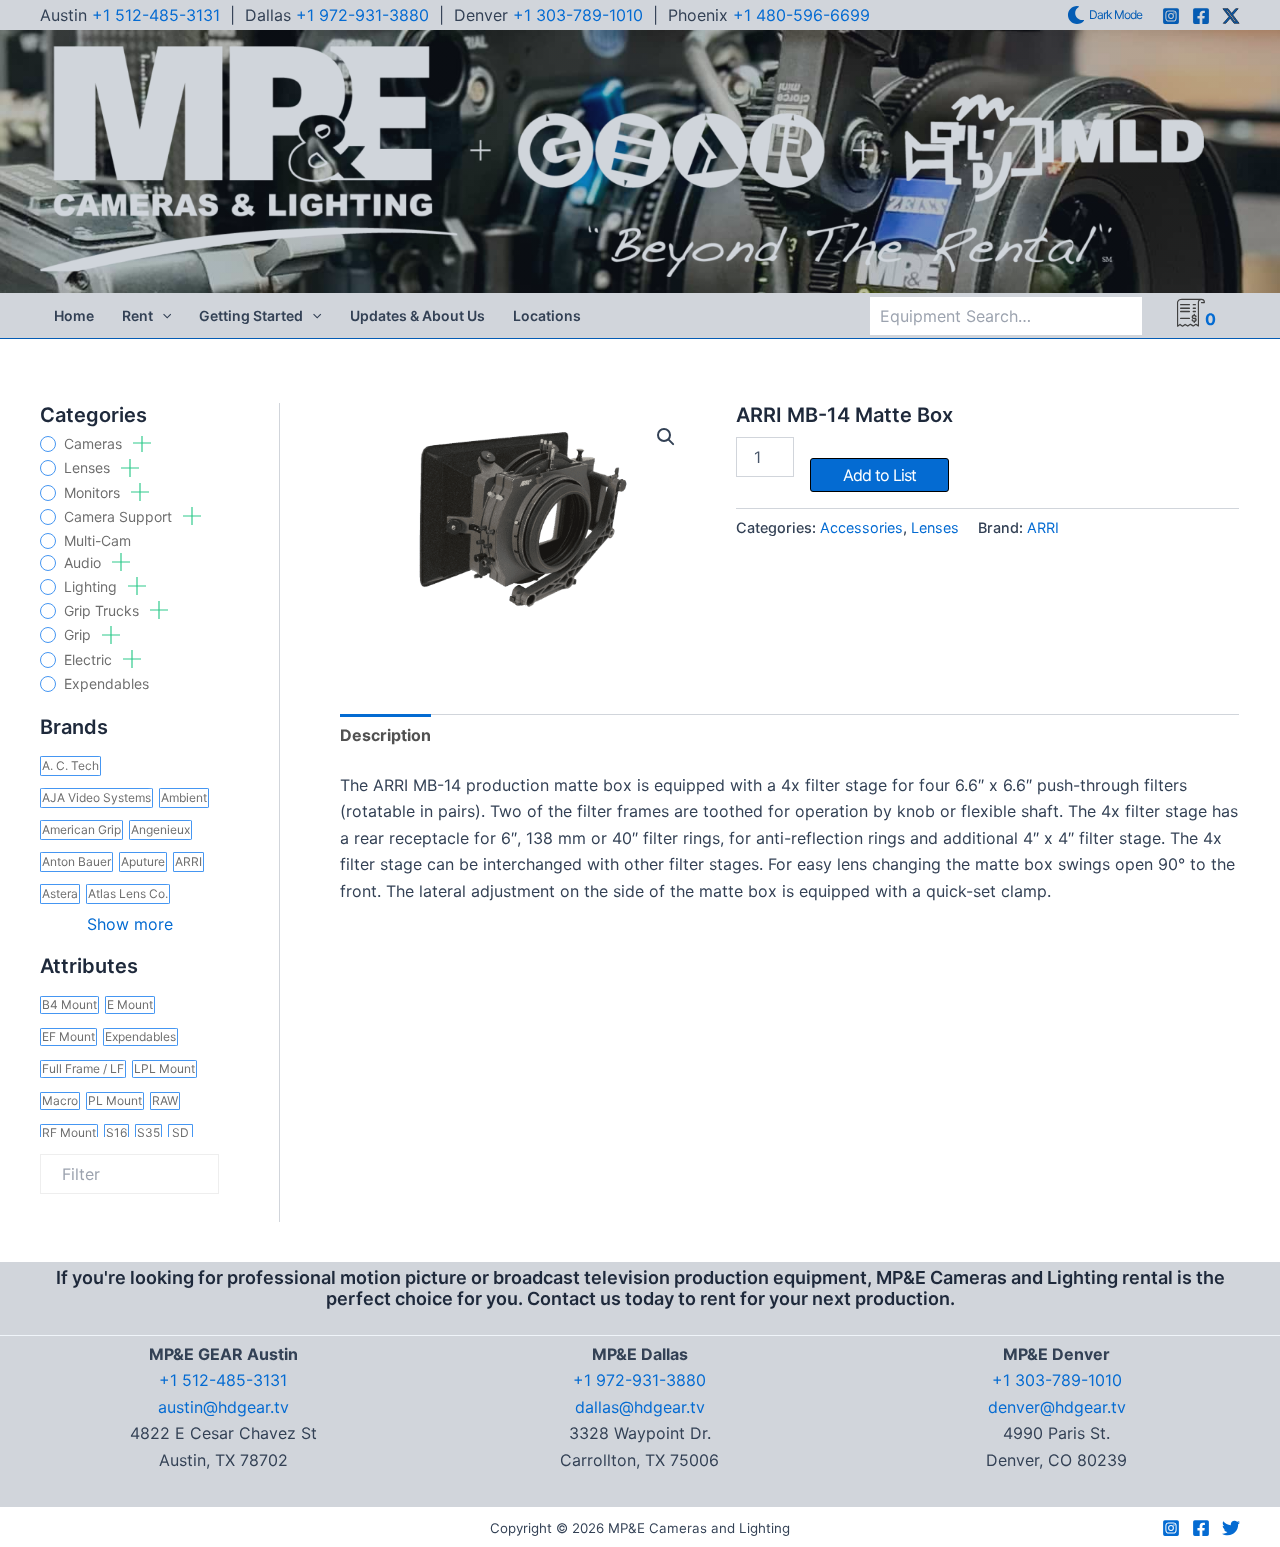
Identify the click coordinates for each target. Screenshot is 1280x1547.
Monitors (94, 493)
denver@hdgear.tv (1057, 1407)
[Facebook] (1201, 16)
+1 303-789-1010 (578, 15)
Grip (79, 635)
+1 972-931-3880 (362, 15)
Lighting (92, 587)
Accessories (861, 527)
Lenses (89, 468)
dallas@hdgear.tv (640, 1407)
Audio (84, 563)
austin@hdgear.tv (223, 1407)
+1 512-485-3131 (156, 15)
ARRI (1043, 527)
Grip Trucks (103, 611)
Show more (130, 924)
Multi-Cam (97, 541)
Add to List (879, 475)
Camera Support (120, 517)
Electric (90, 660)
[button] (162, 316)
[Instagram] (1171, 16)
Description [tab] (385, 735)
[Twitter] (1231, 1528)
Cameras (95, 444)
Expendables (106, 684)
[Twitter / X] (1231, 16)
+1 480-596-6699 (801, 15)
